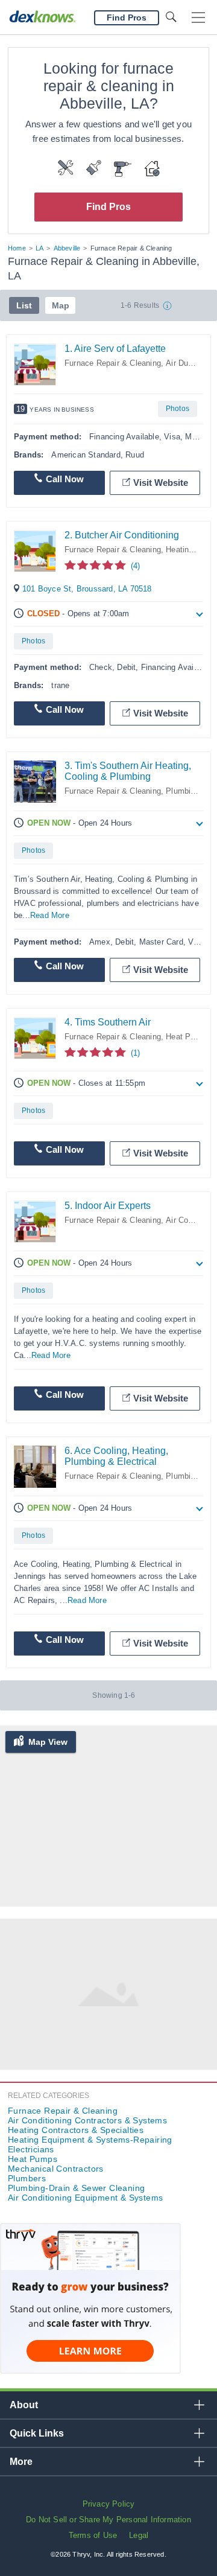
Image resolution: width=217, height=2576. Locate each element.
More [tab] (21, 2462)
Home (17, 248)
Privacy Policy (109, 2504)
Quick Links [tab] (37, 2433)
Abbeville (67, 248)
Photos (178, 409)
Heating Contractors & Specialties (76, 2130)
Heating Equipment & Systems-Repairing (90, 2140)
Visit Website (161, 483)
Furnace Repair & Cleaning (113, 363)
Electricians (31, 2149)
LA (39, 248)
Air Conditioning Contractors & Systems (87, 2120)
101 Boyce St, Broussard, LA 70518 (87, 589)
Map (61, 305)
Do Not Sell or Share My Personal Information (108, 2520)
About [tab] (24, 2405)
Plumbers (27, 2178)
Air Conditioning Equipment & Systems (85, 2198)
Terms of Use (93, 2535)
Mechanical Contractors (56, 2169)
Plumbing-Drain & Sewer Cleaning (76, 2188)
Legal (139, 2535)
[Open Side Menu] (198, 18)
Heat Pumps (188, 1037)
